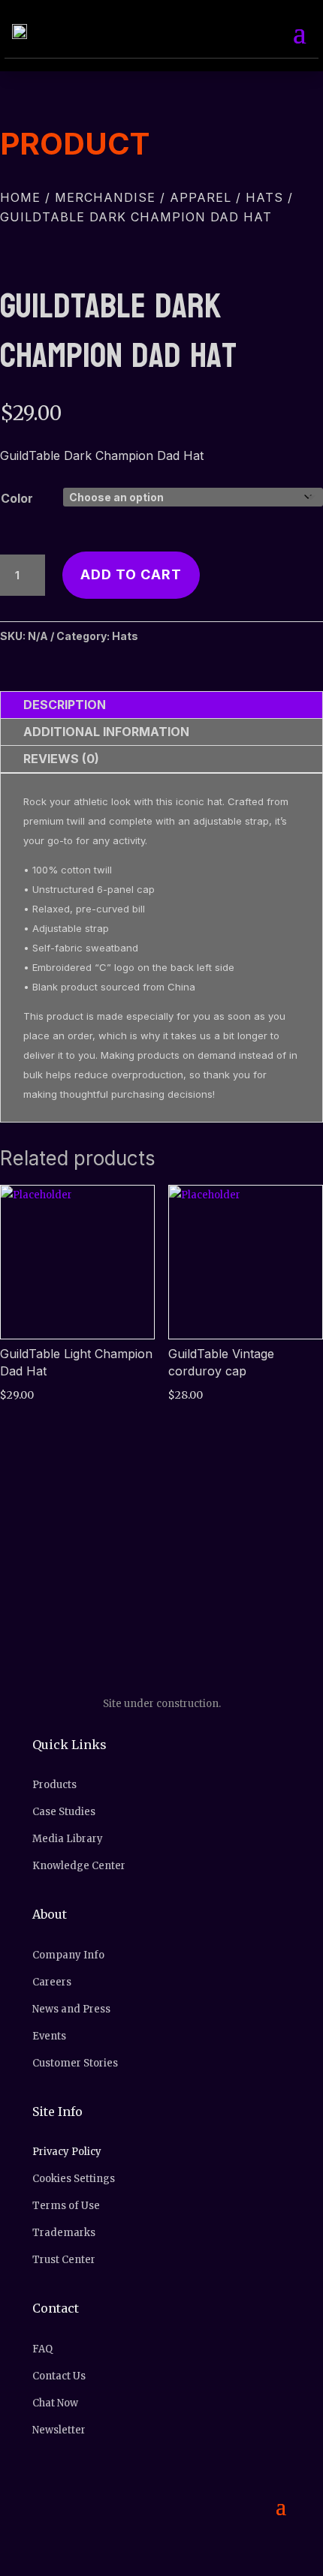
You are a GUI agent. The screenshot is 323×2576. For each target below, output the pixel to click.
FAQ (42, 2349)
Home (20, 197)
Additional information (106, 732)
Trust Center (64, 2260)
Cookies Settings (74, 2179)
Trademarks (64, 2233)
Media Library (68, 1839)
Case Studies (64, 1812)
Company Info (68, 1955)
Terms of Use (66, 2206)
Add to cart (131, 574)
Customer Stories (75, 2063)
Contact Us (59, 2376)
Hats (264, 197)
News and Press (71, 2009)
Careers (52, 1982)
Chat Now (55, 2403)
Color (17, 498)
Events (49, 2036)
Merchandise (105, 197)
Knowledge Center (79, 1866)
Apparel (201, 197)
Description (65, 705)
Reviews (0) (61, 759)
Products (54, 1785)
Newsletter (59, 2430)
